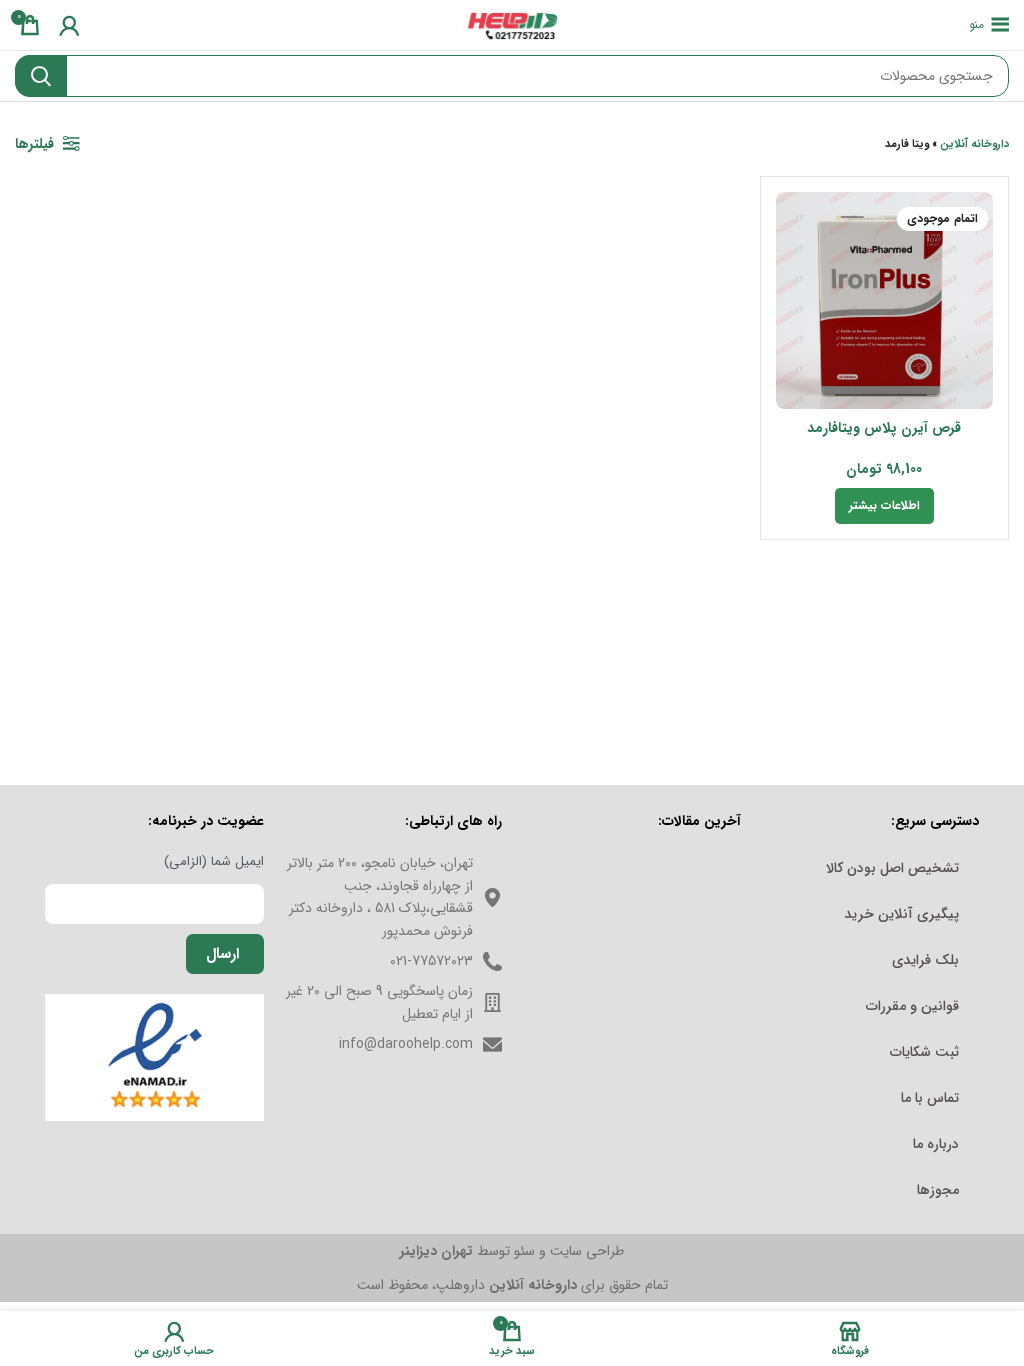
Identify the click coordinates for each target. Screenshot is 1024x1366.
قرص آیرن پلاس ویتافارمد (884, 428)
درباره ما (936, 1144)
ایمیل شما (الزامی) (214, 862)
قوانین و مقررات (912, 1006)
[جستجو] (41, 76)
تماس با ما (930, 1098)
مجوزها (938, 1190)
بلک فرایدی (925, 960)
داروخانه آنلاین (974, 144)
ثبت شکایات (924, 1052)
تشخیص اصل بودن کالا (892, 868)
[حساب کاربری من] (69, 25)
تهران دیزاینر (436, 1251)
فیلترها (34, 144)
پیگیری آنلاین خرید (901, 914)
